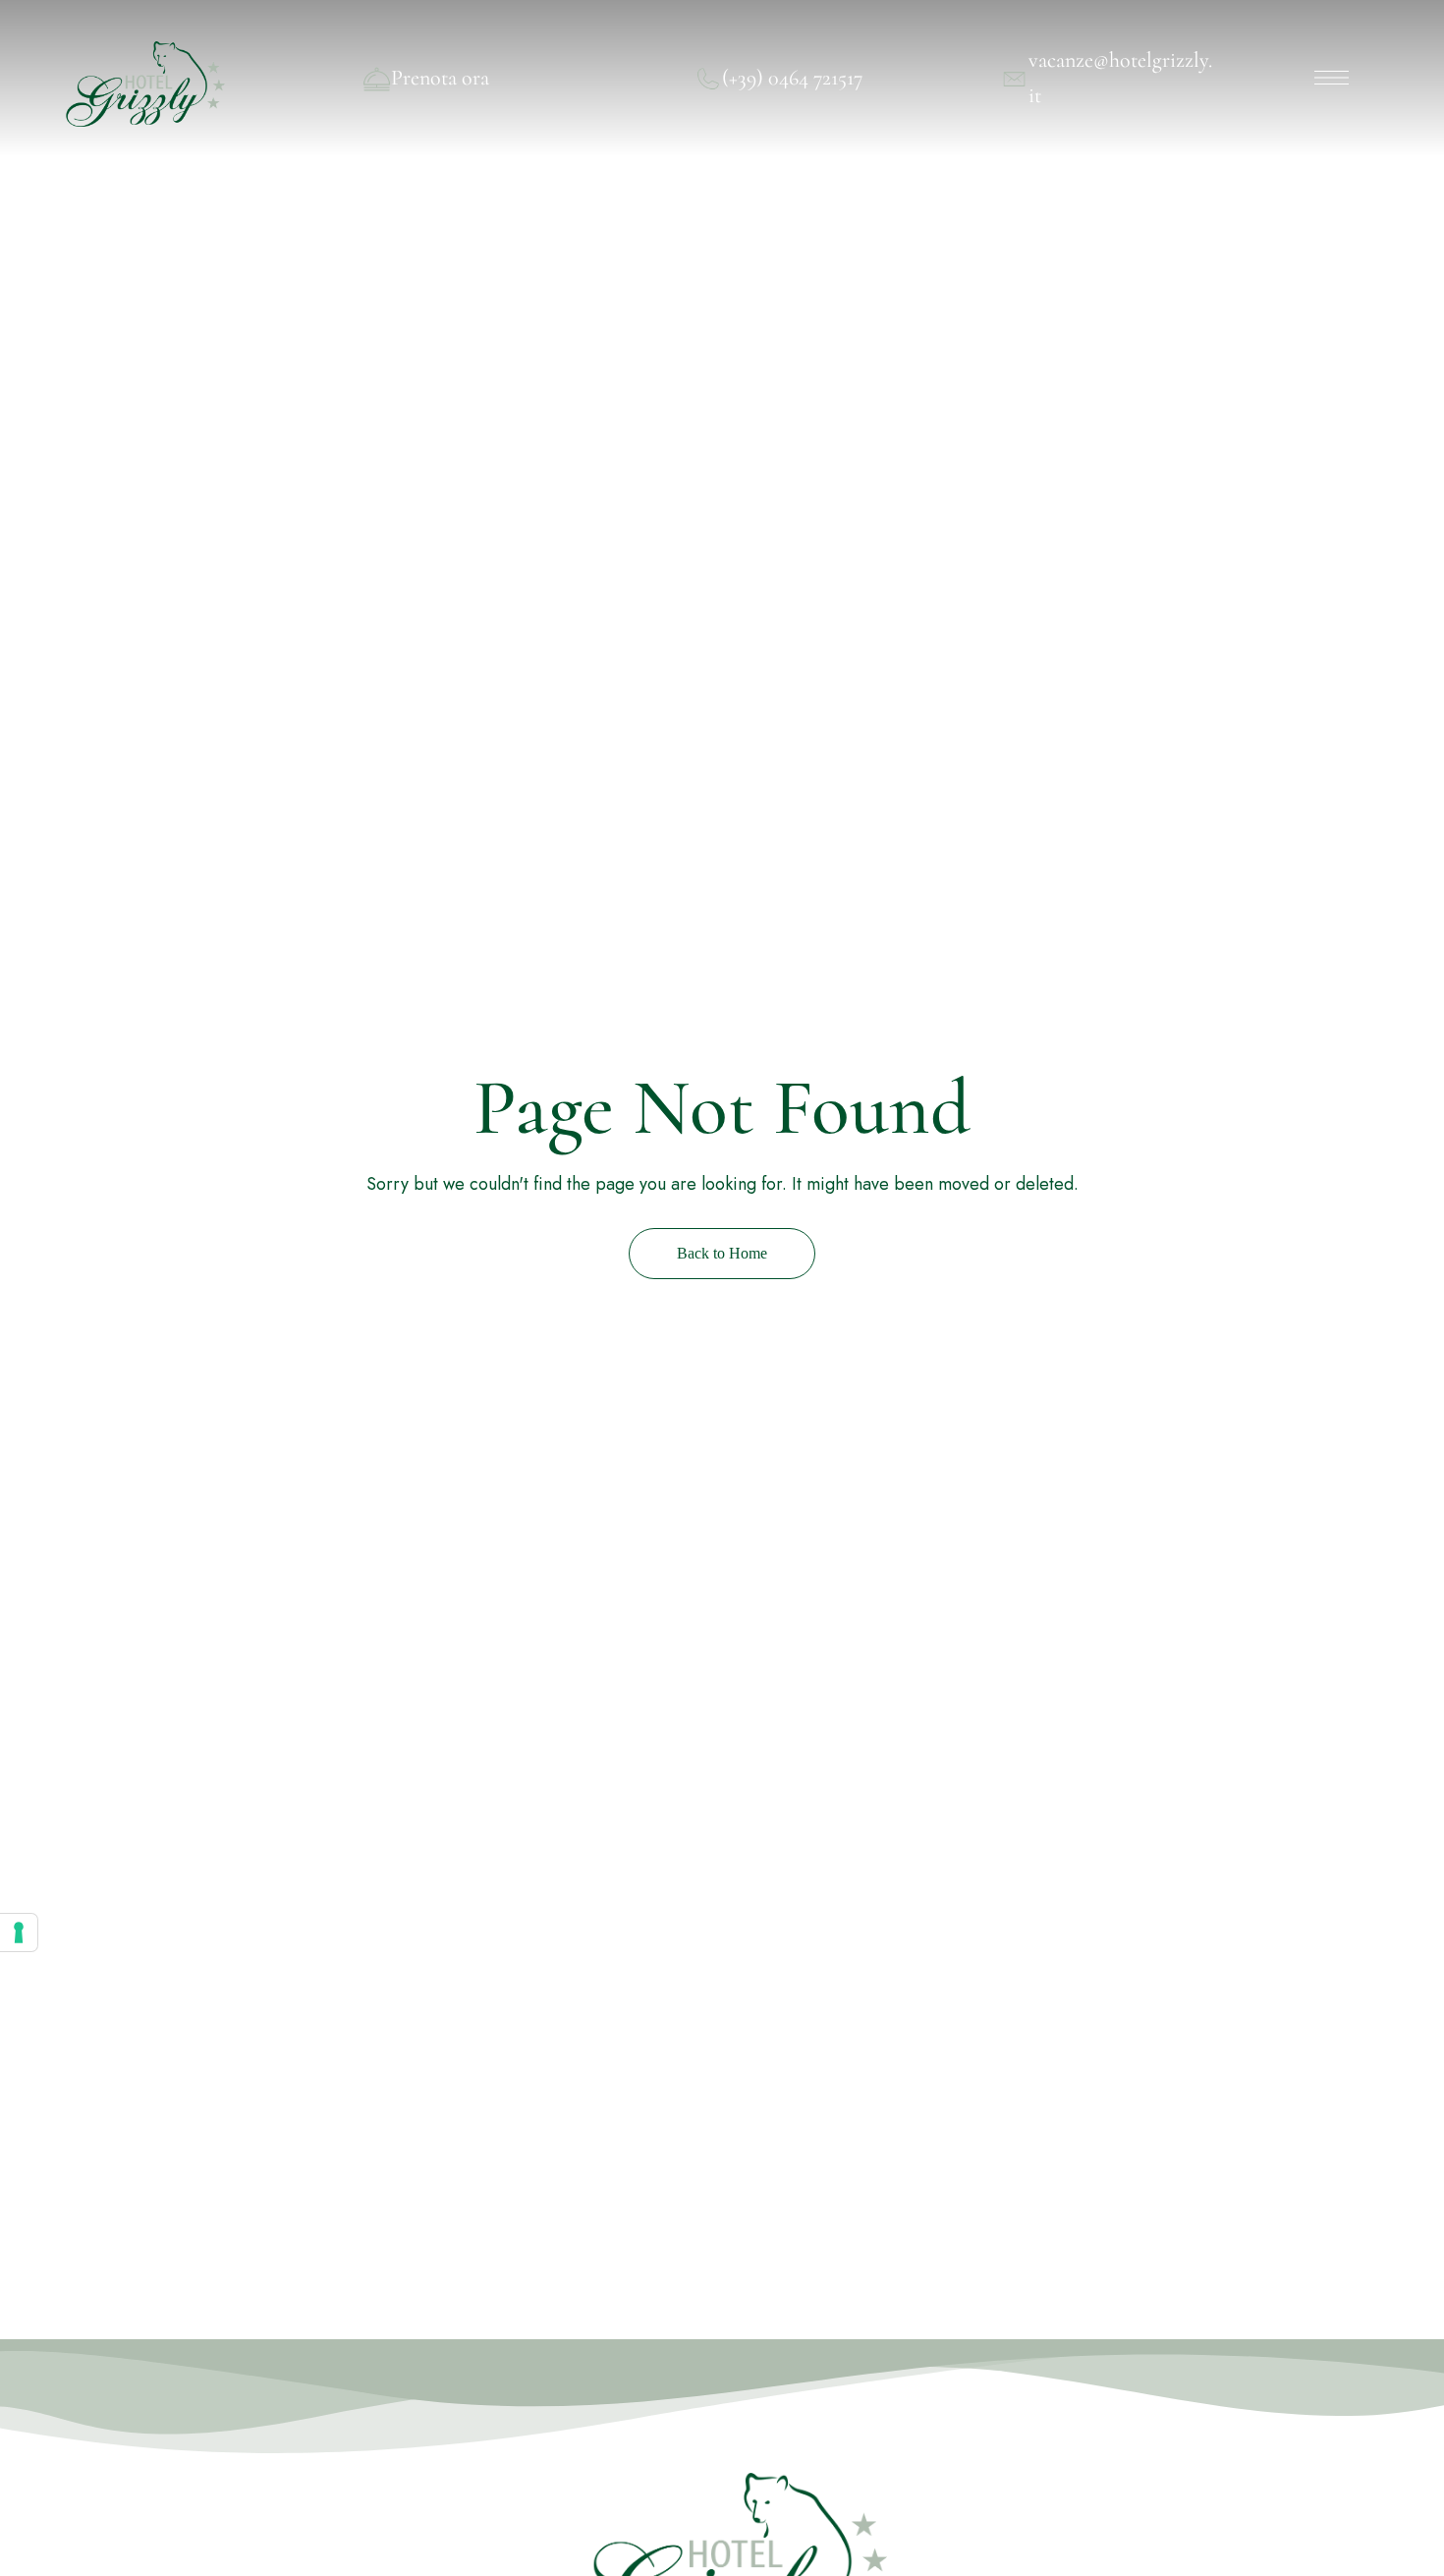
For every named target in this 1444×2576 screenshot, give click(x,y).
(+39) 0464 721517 (792, 78)
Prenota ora (440, 78)
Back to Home (722, 1253)
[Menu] (1332, 78)
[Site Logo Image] (142, 84)
